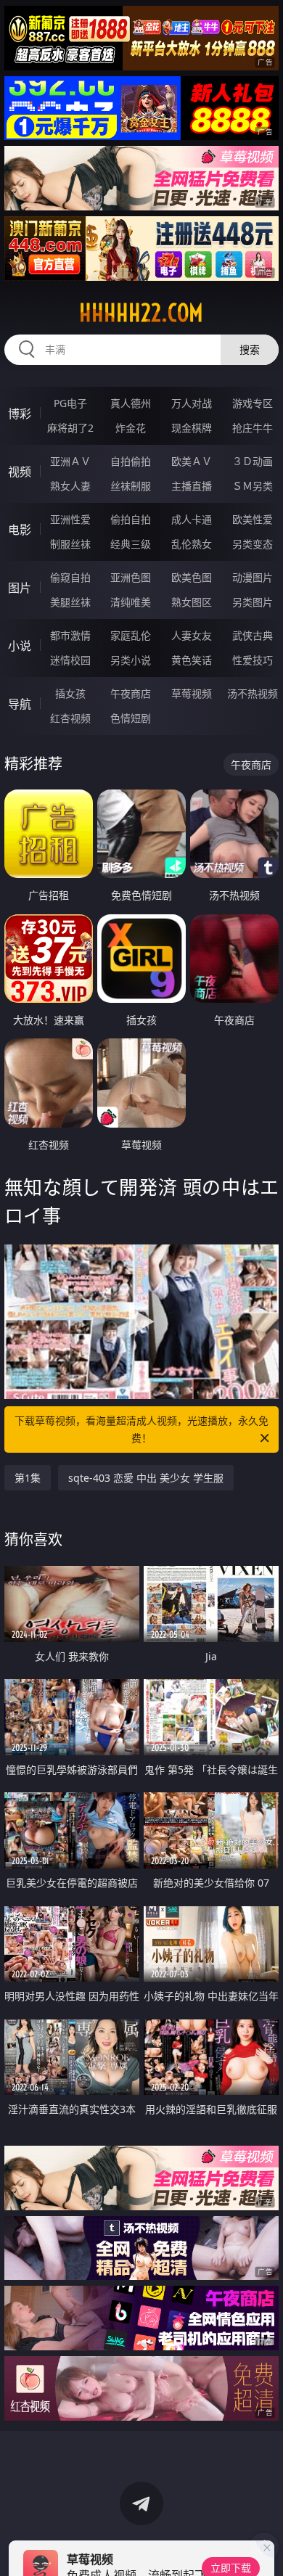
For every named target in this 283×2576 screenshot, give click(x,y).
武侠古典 (253, 635)
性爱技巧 (253, 660)
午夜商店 (131, 693)
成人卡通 (192, 519)
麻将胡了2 (70, 428)
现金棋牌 (192, 428)
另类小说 (131, 660)
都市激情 (70, 635)
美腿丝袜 (70, 602)
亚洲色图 (131, 577)
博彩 (20, 414)
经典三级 (131, 544)
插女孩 (70, 693)
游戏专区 (253, 403)
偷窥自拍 (70, 577)
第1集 (28, 1478)
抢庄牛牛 (253, 428)
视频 (20, 472)
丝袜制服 (131, 486)
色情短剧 (131, 718)
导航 (20, 704)
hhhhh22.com (141, 313)
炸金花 (131, 428)
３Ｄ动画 (253, 461)
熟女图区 (192, 602)
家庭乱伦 (131, 635)
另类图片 (253, 602)
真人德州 (131, 403)
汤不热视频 (253, 693)
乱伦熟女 (192, 544)
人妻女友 (192, 635)
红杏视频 (70, 718)
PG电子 (70, 403)
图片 (20, 588)
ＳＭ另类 (253, 486)
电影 (20, 530)
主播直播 (192, 486)
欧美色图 (192, 577)
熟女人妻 (70, 486)
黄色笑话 (192, 660)
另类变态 (253, 544)
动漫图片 (253, 577)
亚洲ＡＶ (70, 461)
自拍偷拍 (131, 461)
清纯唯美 (131, 602)
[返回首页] (264, 2547)
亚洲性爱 (70, 519)
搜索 (250, 349)
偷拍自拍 (131, 519)
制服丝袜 (70, 544)
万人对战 (192, 403)
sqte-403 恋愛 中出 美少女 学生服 (146, 1478)
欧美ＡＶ (192, 461)
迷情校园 (70, 660)
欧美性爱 (253, 519)
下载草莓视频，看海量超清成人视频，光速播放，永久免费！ (141, 1429)
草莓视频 (192, 693)
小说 (20, 646)
